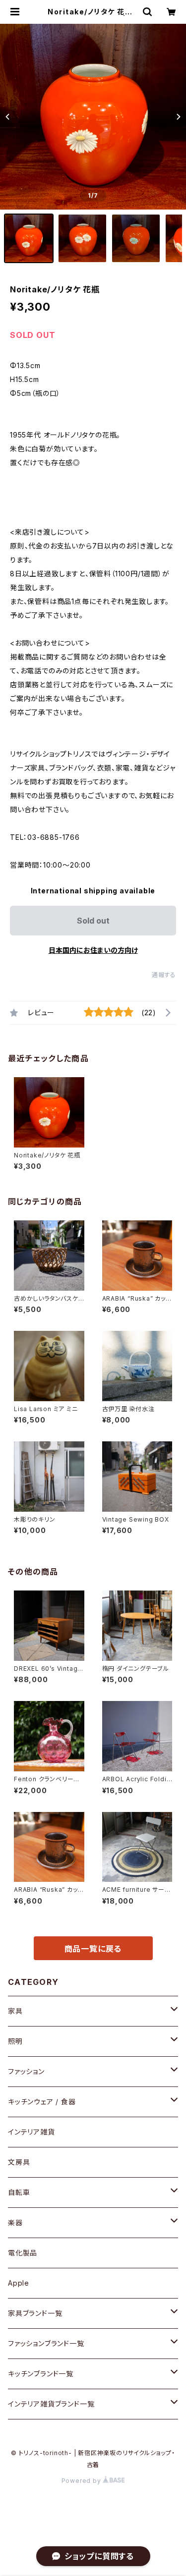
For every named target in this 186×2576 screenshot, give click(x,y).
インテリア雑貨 (31, 2132)
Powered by (82, 2481)
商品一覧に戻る (93, 1949)
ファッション (26, 2071)
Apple (19, 2283)
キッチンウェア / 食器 (42, 2102)
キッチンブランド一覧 (41, 2374)
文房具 (19, 2162)
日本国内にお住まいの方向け (93, 950)
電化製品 (23, 2253)
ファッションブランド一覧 (46, 2343)
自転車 (19, 2192)
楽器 (15, 2222)
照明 (15, 2041)
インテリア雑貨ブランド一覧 (51, 2404)
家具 (15, 2011)
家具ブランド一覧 (35, 2313)
